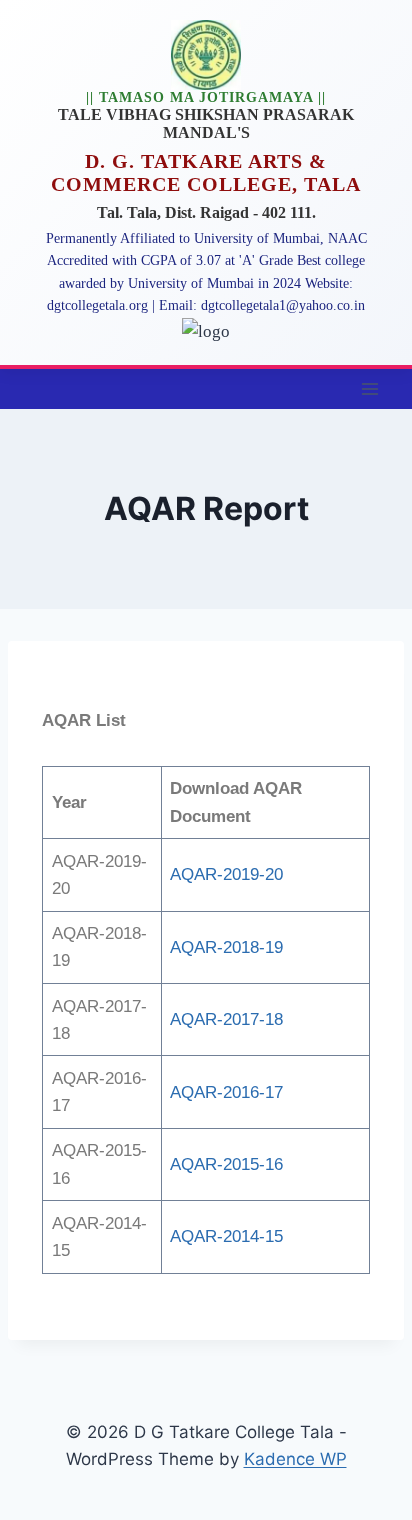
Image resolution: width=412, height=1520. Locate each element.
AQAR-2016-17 (226, 1092)
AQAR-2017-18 (226, 1019)
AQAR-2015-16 (226, 1164)
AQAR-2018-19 (226, 947)
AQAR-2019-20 (226, 874)
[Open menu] (369, 388)
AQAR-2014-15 (226, 1236)
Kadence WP (295, 1459)
